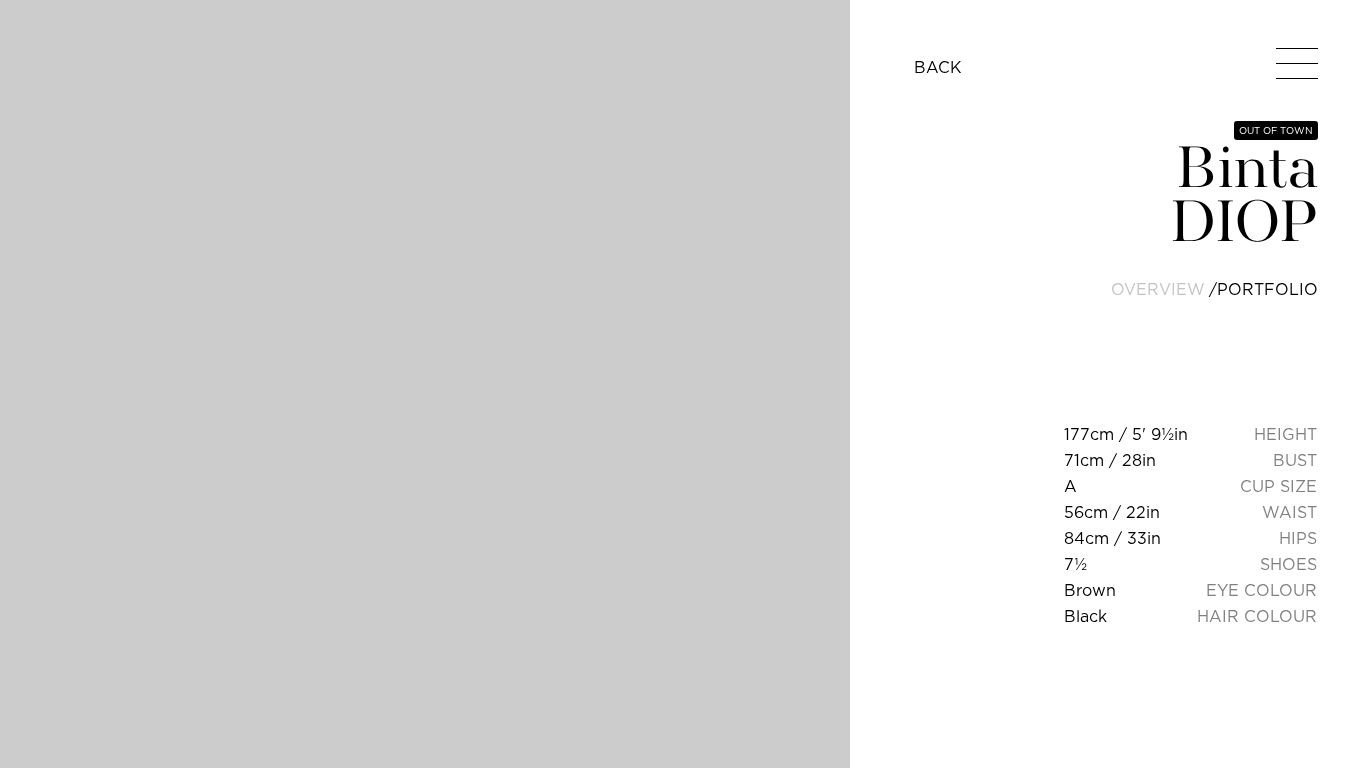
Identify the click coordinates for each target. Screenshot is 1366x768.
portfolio (1267, 289)
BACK (938, 67)
